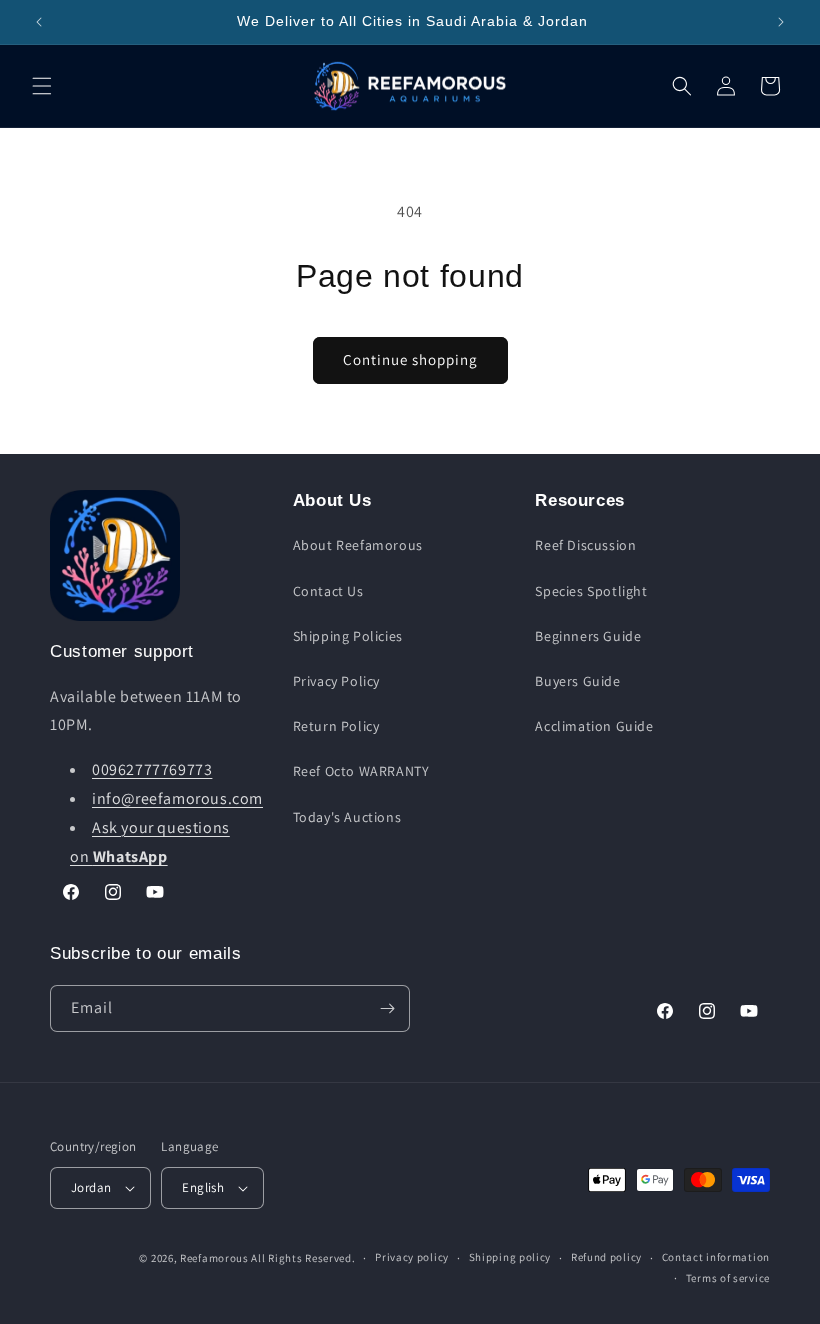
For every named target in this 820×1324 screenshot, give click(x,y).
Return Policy (336, 726)
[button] (42, 86)
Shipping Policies (348, 636)
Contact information (716, 1257)
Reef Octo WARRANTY (361, 771)
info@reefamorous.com (177, 798)
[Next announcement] (781, 22)
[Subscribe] (387, 1008)
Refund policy (606, 1257)
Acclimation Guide (594, 726)
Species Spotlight (591, 591)
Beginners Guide (588, 636)
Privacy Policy (336, 681)
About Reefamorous (358, 545)
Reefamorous (214, 1258)
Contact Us (328, 591)
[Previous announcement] (39, 22)
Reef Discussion (585, 545)
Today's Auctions (347, 817)
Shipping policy (510, 1257)
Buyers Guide (577, 681)
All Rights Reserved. (303, 1258)
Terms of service (728, 1278)
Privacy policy (412, 1257)
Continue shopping (410, 359)
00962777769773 (152, 769)
